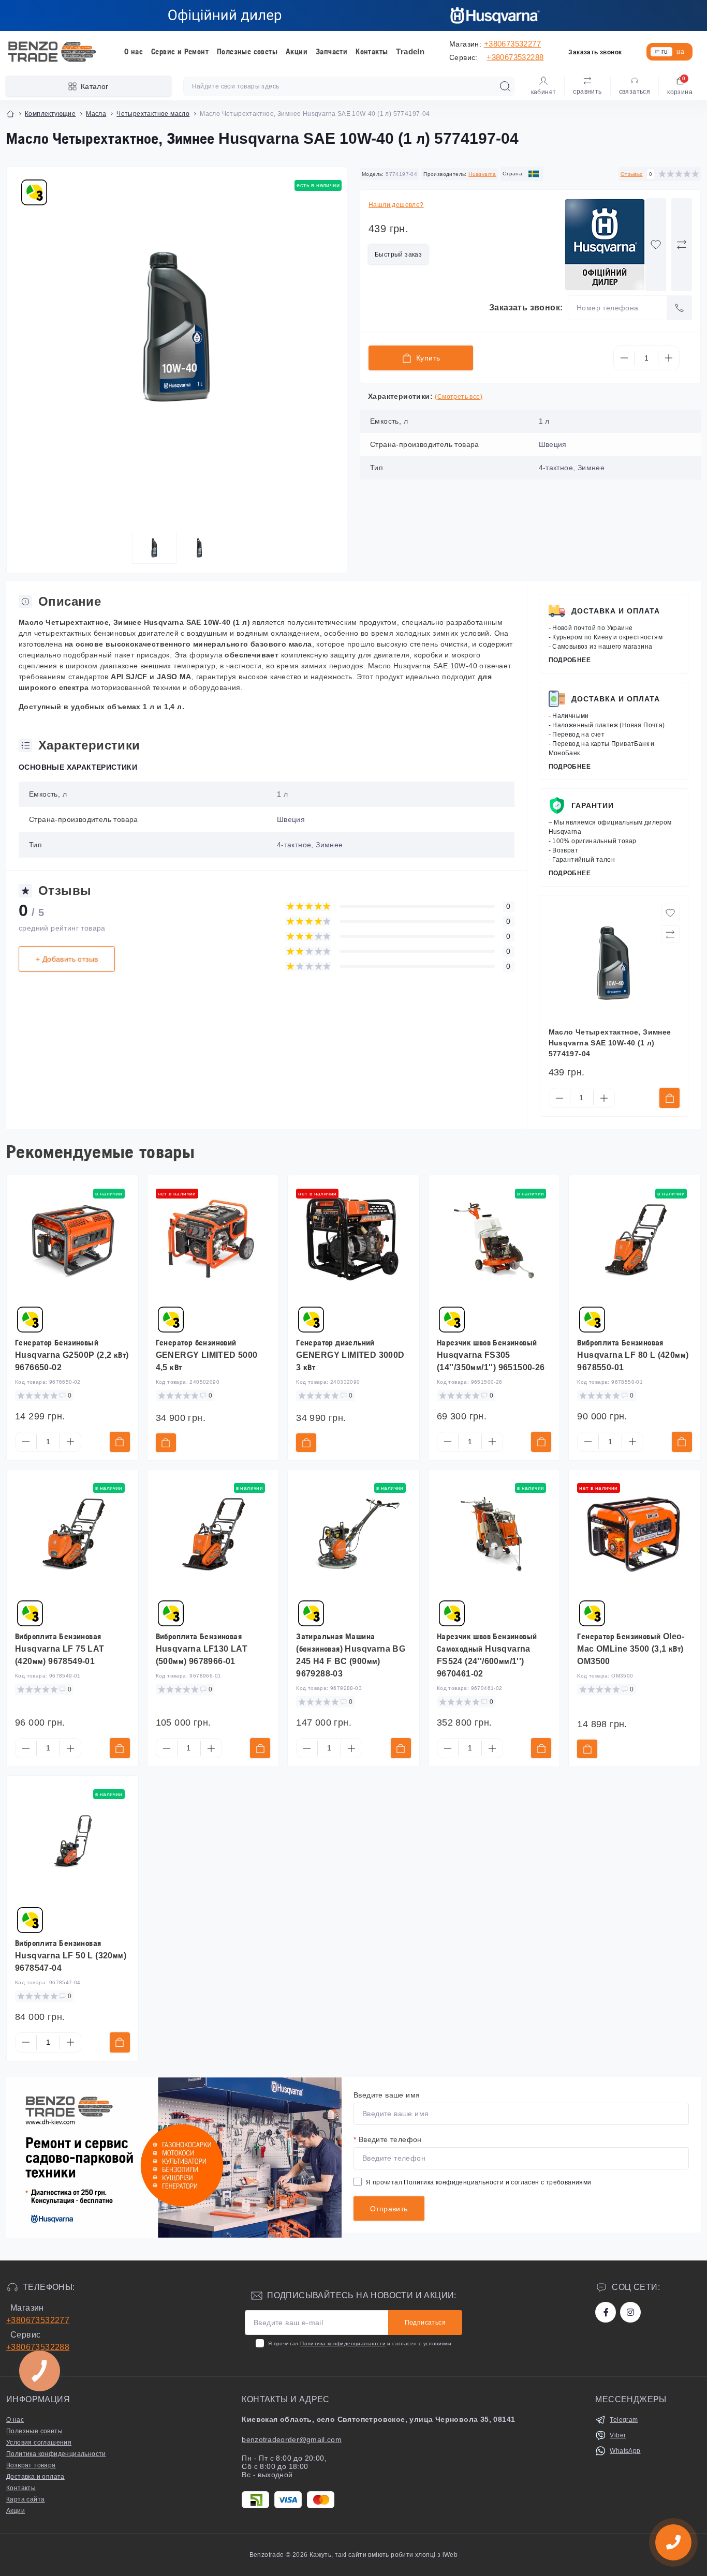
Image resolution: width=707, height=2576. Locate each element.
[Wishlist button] (656, 245)
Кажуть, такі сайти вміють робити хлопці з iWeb (383, 2555)
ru (665, 52)
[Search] (505, 86)
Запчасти (332, 51)
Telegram (624, 2420)
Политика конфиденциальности (454, 2182)
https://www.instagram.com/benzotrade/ (630, 2312)
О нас (134, 51)
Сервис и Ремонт (180, 51)
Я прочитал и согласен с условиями (360, 2343)
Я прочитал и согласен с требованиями (479, 2182)
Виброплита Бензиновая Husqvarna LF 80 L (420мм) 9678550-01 (633, 1355)
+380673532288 (515, 57)
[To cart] (669, 1098)
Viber (618, 2435)
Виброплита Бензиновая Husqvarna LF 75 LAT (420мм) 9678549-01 (60, 1649)
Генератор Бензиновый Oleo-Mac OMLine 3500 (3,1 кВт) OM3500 (631, 1649)
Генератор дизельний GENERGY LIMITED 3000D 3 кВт (350, 1355)
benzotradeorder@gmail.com (292, 2439)
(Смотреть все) (459, 397)
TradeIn (410, 51)
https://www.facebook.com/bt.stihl (606, 2312)
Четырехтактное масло (153, 114)
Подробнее (570, 660)
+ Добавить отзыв (67, 959)
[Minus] (624, 358)
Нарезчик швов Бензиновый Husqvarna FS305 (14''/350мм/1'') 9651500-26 (491, 1355)
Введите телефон (388, 2139)
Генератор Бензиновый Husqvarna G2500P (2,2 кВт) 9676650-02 (72, 1355)
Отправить (389, 2209)
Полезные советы (247, 51)
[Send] (680, 308)
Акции (297, 51)
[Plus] (669, 358)
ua (680, 52)
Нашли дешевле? (396, 205)
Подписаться (425, 2323)
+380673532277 (512, 44)
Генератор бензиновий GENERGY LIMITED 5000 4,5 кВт (207, 1355)
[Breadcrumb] (10, 114)
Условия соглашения (39, 2443)
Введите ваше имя (387, 2095)
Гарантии (593, 805)
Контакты (372, 51)
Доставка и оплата (616, 611)
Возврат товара (31, 2465)
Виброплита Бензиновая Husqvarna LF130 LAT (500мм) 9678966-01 (202, 1649)
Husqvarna (482, 174)
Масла (96, 114)
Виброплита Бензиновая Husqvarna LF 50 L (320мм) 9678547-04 (71, 1956)
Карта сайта (25, 2499)
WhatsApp (625, 2451)
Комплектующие (50, 114)
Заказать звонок (595, 52)
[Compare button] (682, 245)
